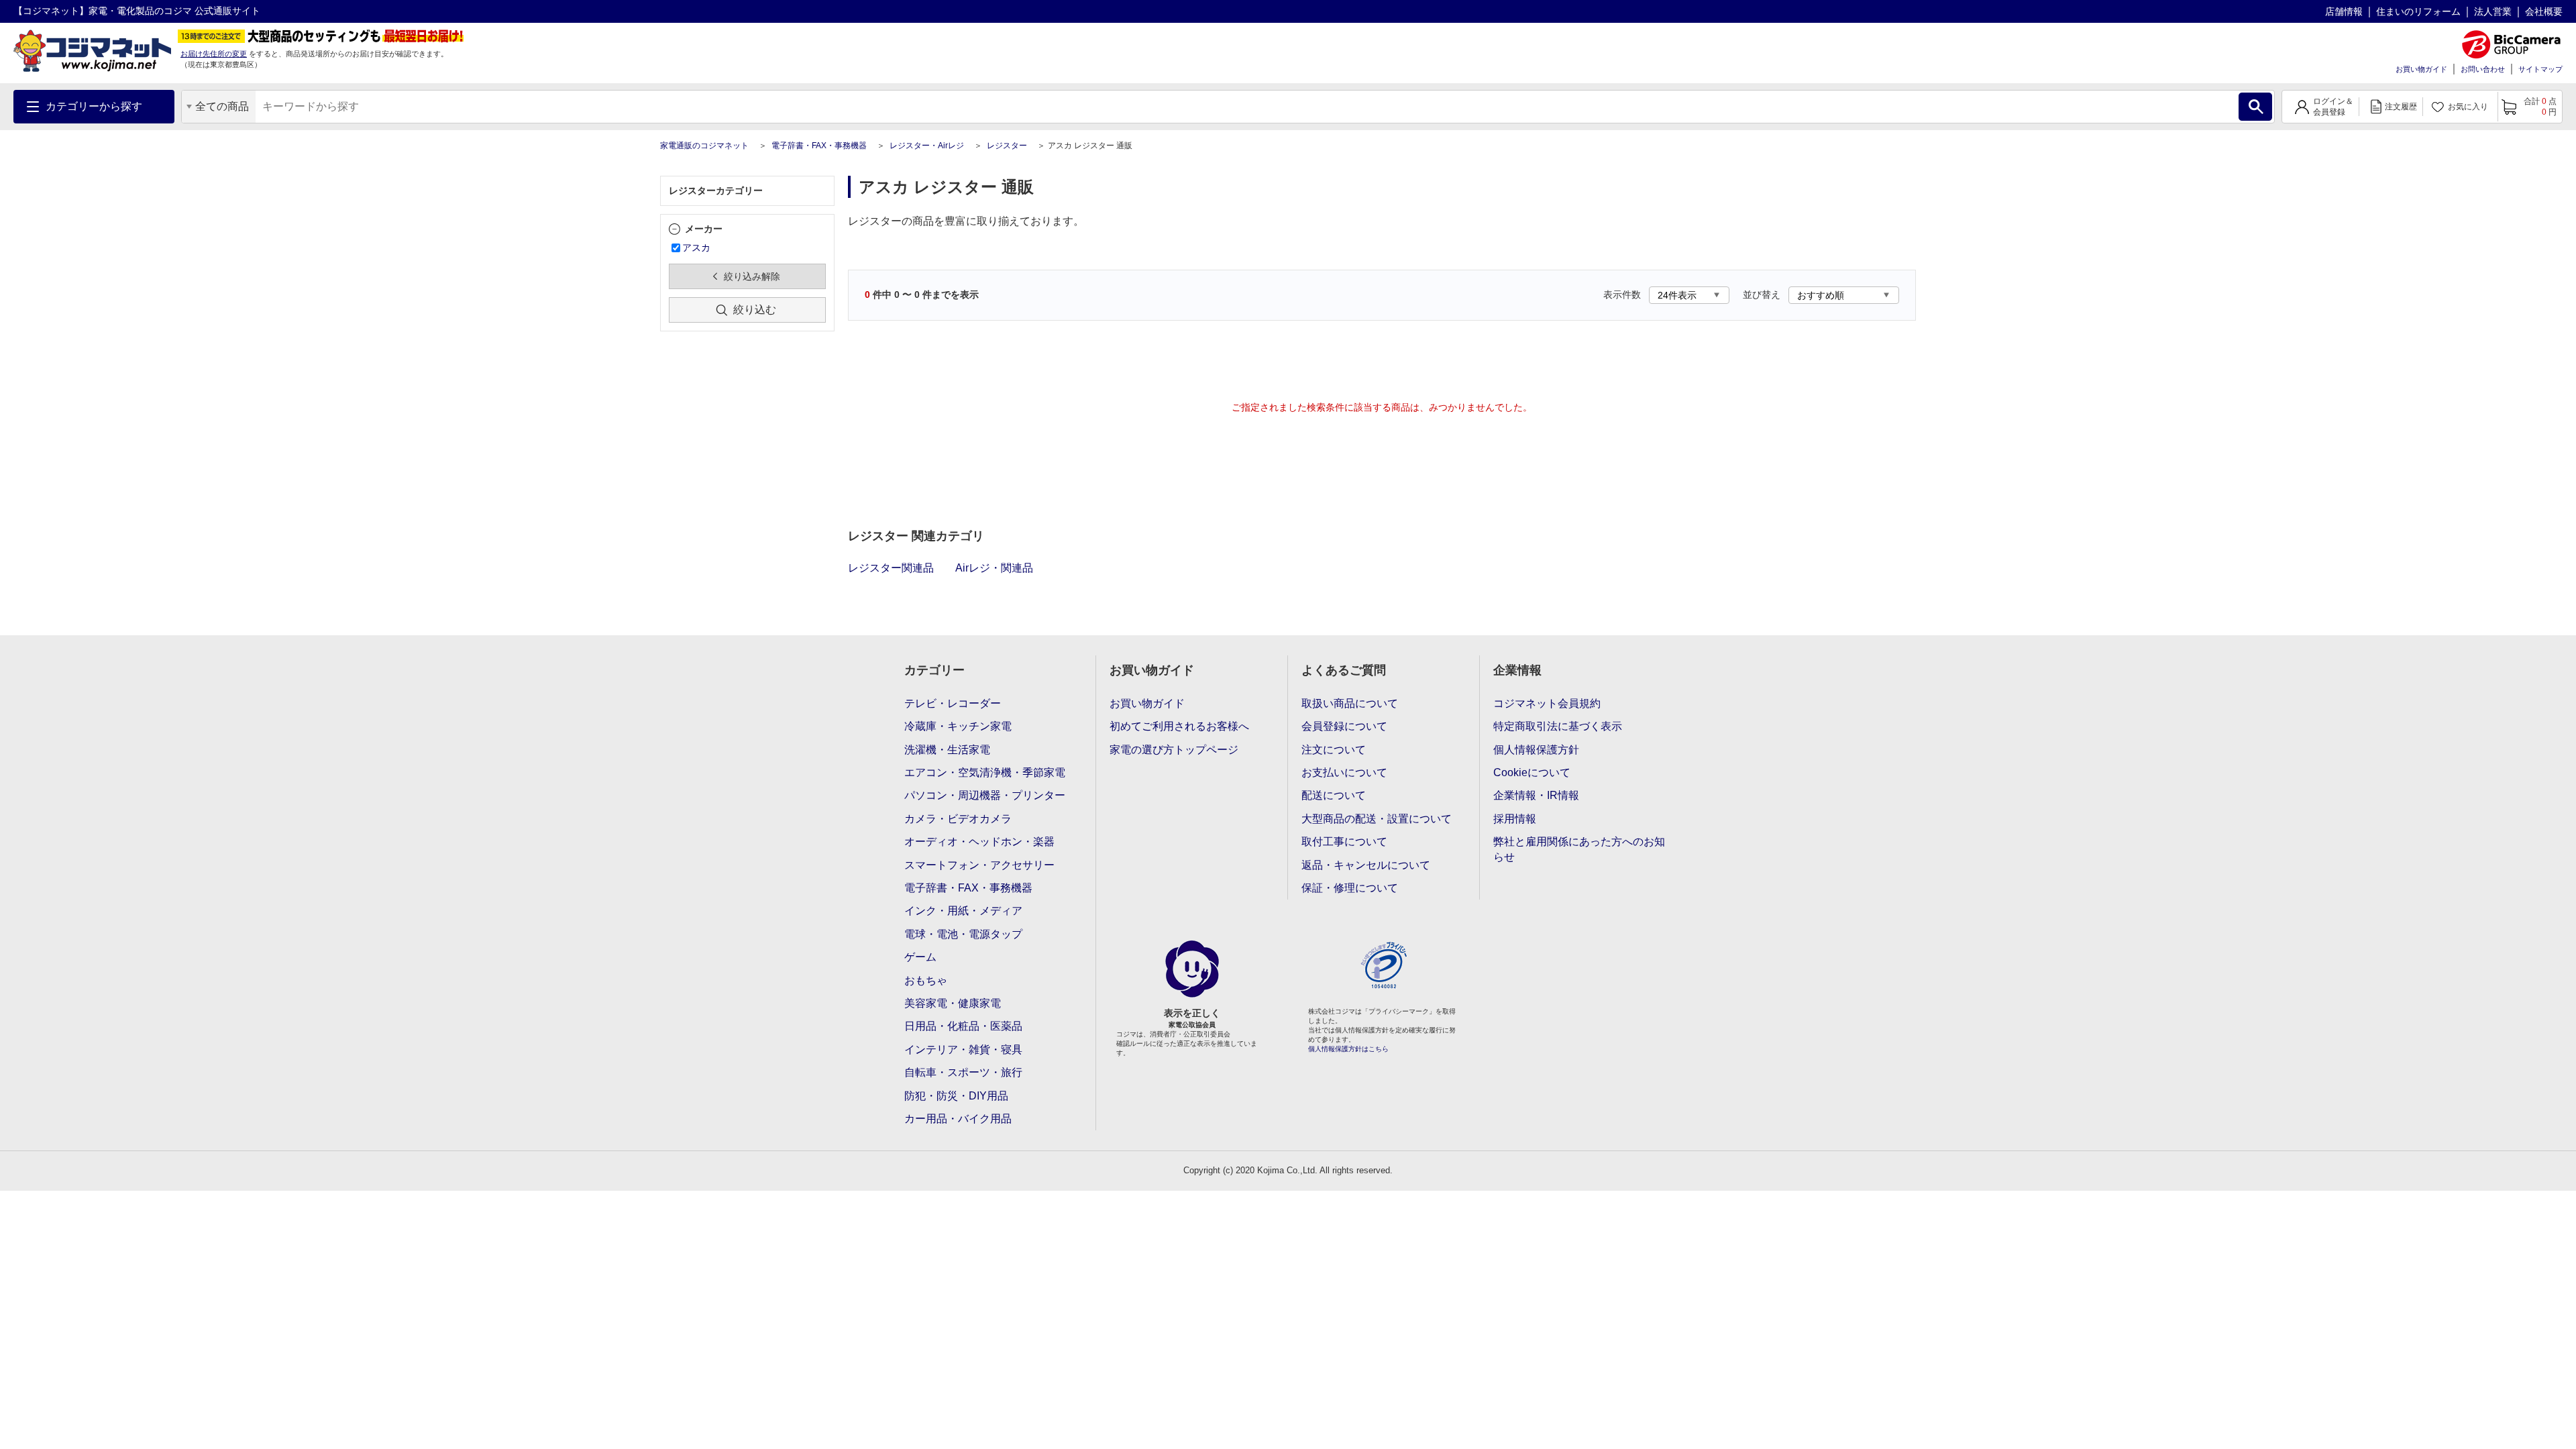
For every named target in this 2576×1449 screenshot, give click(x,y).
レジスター (1007, 146)
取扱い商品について (1350, 703)
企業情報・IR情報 (1536, 795)
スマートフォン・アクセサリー (979, 865)
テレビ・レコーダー (953, 703)
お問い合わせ (2483, 69)
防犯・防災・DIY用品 (956, 1096)
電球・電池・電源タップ (963, 934)
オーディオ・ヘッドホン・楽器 (979, 842)
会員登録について (1344, 726)
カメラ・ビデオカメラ (958, 819)
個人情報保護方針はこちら (1348, 1049)
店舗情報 (2344, 11)
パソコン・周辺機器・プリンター (985, 795)
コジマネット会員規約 (1547, 703)
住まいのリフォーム (2418, 11)
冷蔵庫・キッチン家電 (958, 726)
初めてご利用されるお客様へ (1179, 726)
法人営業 (2493, 11)
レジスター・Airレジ (927, 146)
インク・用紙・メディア (963, 911)
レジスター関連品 (891, 568)
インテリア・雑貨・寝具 (963, 1050)
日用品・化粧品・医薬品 (963, 1026)
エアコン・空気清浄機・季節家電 (985, 772)
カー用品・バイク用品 (958, 1119)
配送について (1334, 795)
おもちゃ (926, 980)
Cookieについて (1532, 772)
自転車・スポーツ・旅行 (963, 1072)
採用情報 (1515, 819)
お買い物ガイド (2421, 69)
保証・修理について (1350, 888)
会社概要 (2544, 11)
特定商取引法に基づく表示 (1558, 726)
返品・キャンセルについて (1366, 865)
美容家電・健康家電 (953, 1003)
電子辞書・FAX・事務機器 (819, 146)
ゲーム (920, 957)
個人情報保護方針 (1536, 750)
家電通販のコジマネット (704, 146)
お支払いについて (1344, 772)
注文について (1334, 750)
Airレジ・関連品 (994, 568)
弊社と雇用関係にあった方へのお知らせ (1579, 849)
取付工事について (1344, 842)
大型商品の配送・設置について (1377, 819)
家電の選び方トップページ (1174, 750)
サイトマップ (2540, 69)
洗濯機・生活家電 (947, 750)
